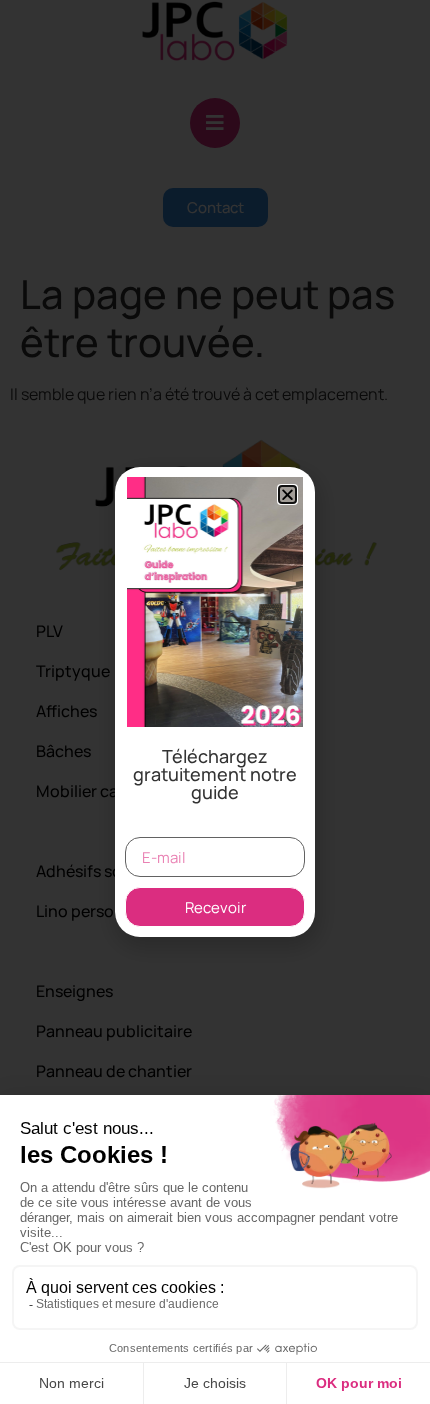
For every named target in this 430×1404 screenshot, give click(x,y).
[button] (287, 494)
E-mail (150, 829)
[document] (215, 702)
